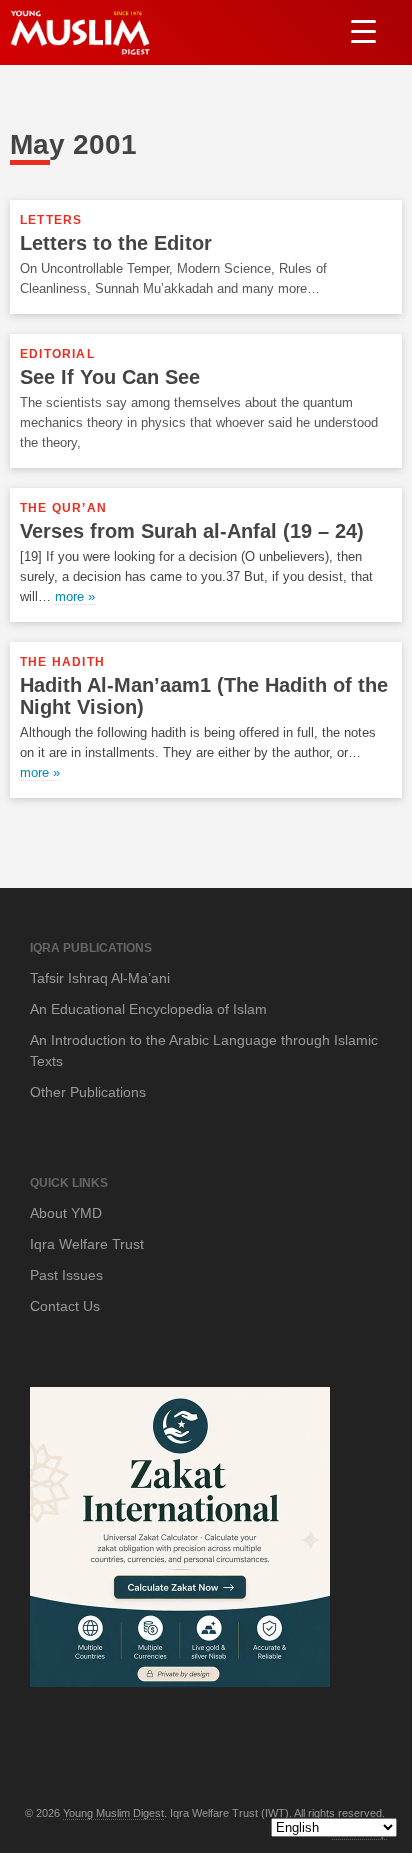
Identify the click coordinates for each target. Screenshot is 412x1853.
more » (75, 596)
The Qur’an (63, 508)
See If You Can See (110, 377)
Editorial (57, 354)
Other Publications (88, 1092)
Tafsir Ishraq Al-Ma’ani (100, 978)
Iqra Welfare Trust (87, 1244)
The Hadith (62, 662)
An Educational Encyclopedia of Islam (148, 1009)
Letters (51, 220)
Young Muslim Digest (113, 1813)
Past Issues (66, 1275)
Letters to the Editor (116, 243)
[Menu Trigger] (363, 30)
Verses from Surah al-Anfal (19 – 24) (192, 531)
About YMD (66, 1213)
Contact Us (65, 1306)
